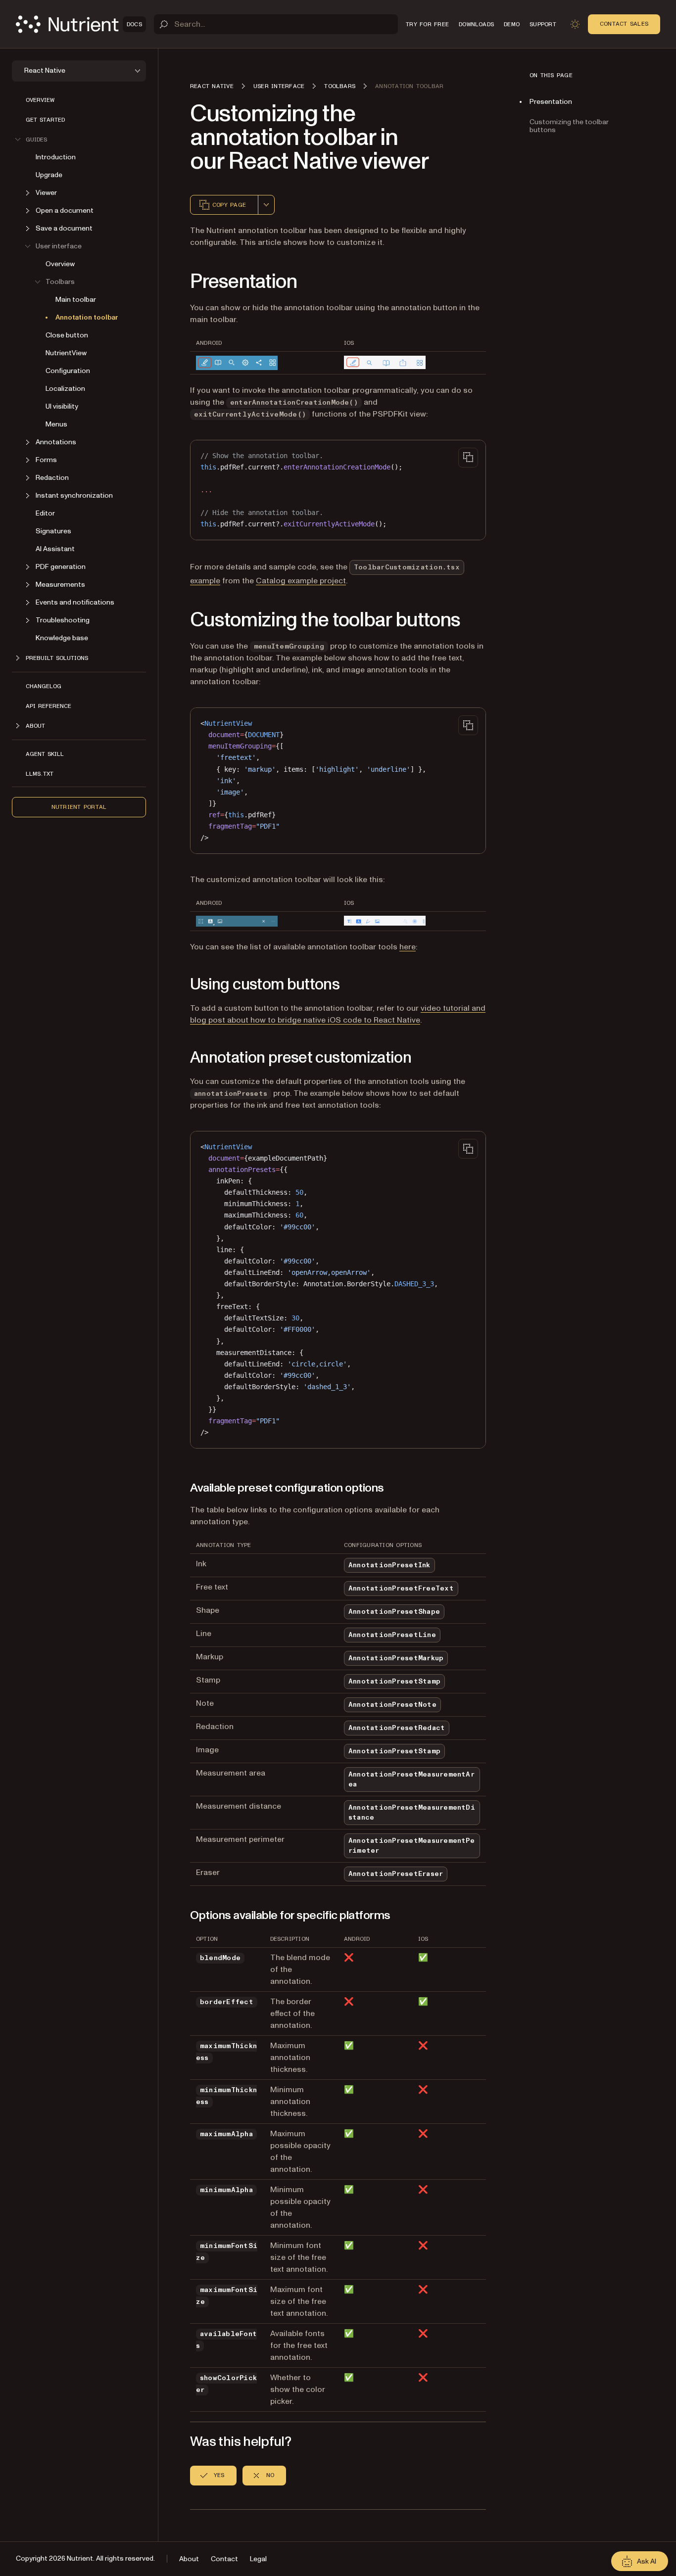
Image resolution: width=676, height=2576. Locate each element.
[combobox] (266, 205)
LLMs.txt (40, 774)
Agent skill (45, 754)
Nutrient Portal (79, 807)
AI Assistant (55, 549)
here (408, 947)
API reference (48, 706)
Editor (45, 513)
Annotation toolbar (87, 317)
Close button (67, 335)
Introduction (56, 157)
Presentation (551, 102)
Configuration (68, 371)
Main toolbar (76, 300)
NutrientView (66, 353)
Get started (45, 120)
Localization (65, 389)
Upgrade (49, 175)
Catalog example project (301, 581)
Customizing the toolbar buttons (569, 126)
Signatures (53, 531)
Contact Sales (624, 24)
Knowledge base (62, 638)
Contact (224, 2559)
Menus (56, 424)
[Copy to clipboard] (468, 458)
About (189, 2559)
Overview (40, 100)
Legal (258, 2559)
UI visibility (62, 406)
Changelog (44, 686)
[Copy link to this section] (176, 282)
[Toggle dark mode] (575, 24)
